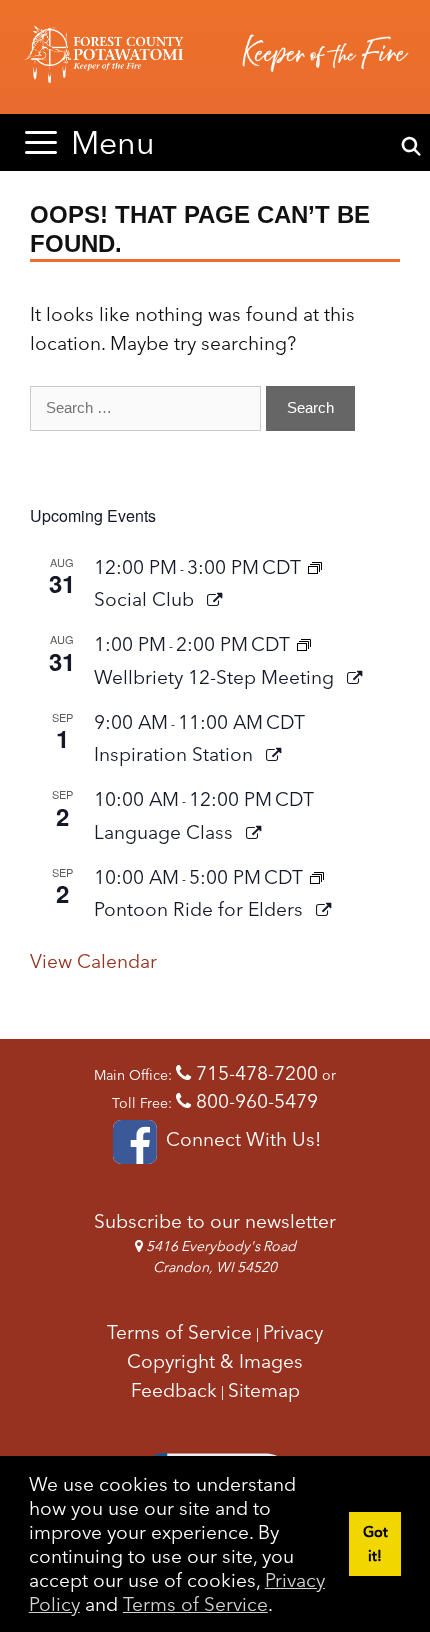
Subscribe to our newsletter (215, 1221)
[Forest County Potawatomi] (215, 57)
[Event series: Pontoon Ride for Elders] (317, 877)
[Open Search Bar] (411, 147)
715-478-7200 (254, 1073)
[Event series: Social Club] (315, 567)
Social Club (146, 599)
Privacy (293, 1332)
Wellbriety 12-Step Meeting (216, 677)
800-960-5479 (254, 1101)
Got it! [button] (375, 1544)
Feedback (174, 1390)
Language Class (166, 832)
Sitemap (264, 1390)
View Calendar (93, 961)
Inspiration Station (176, 754)
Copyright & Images (215, 1361)
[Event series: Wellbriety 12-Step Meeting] (304, 644)
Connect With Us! (240, 1139)
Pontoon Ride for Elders (201, 909)
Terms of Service (195, 1604)
